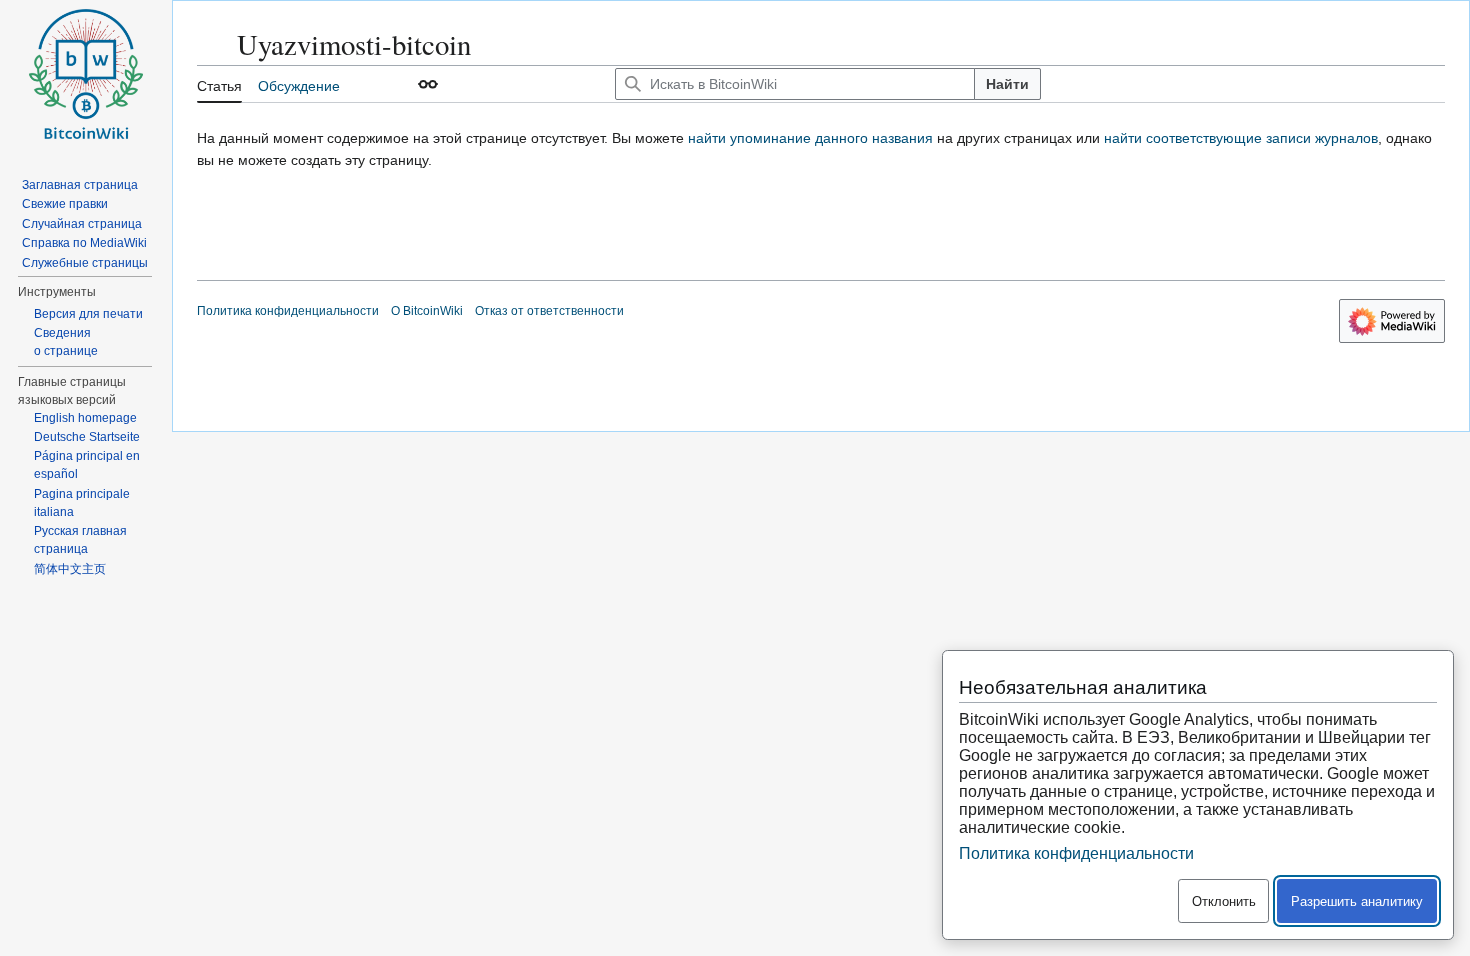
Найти (1007, 84)
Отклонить (1224, 901)
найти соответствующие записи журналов (1241, 138)
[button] (428, 84)
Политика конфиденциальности (288, 311)
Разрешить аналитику (1357, 901)
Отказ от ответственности (549, 311)
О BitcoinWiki (427, 311)
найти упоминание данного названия (810, 138)
